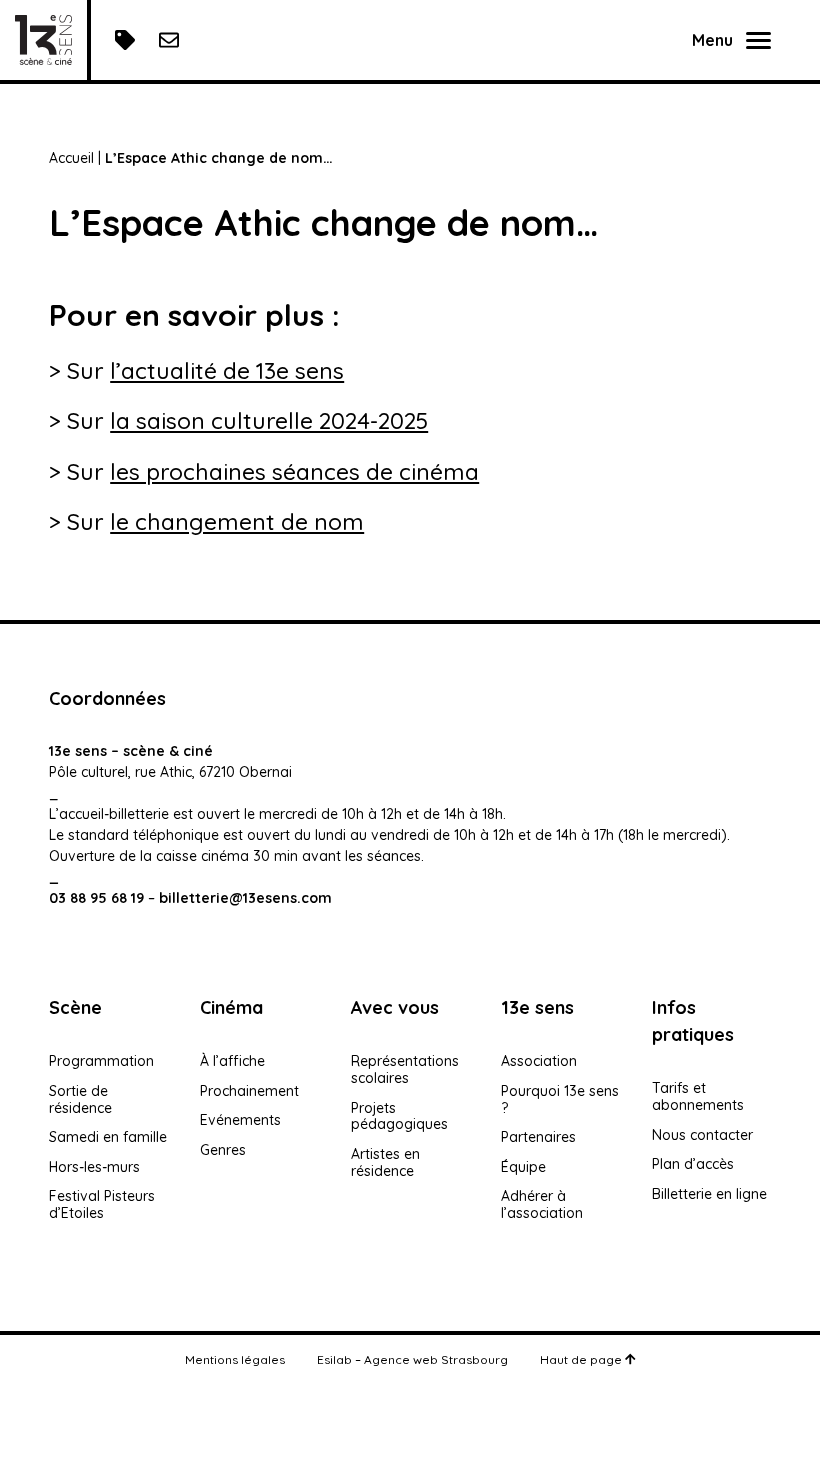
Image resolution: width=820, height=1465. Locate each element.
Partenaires (538, 1137)
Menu (712, 40)
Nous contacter (702, 1135)
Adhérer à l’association (542, 1204)
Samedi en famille (108, 1137)
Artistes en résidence (385, 1162)
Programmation (101, 1061)
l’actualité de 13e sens (227, 370)
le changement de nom (237, 521)
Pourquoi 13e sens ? (560, 1099)
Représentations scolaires (405, 1069)
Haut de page (582, 1359)
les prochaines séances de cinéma (294, 471)
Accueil (71, 158)
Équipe (523, 1167)
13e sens (537, 1007)
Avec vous (395, 1007)
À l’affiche (232, 1061)
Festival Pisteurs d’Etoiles (102, 1204)
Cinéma (231, 1007)
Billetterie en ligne (709, 1194)
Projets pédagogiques (399, 1116)
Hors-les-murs (94, 1167)
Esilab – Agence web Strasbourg (412, 1359)
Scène (75, 1007)
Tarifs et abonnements (698, 1096)
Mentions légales (235, 1359)
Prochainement (249, 1091)
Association (539, 1061)
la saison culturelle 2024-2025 (269, 420)
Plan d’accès (693, 1164)
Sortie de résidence (80, 1099)
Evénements (240, 1120)
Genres (223, 1150)
